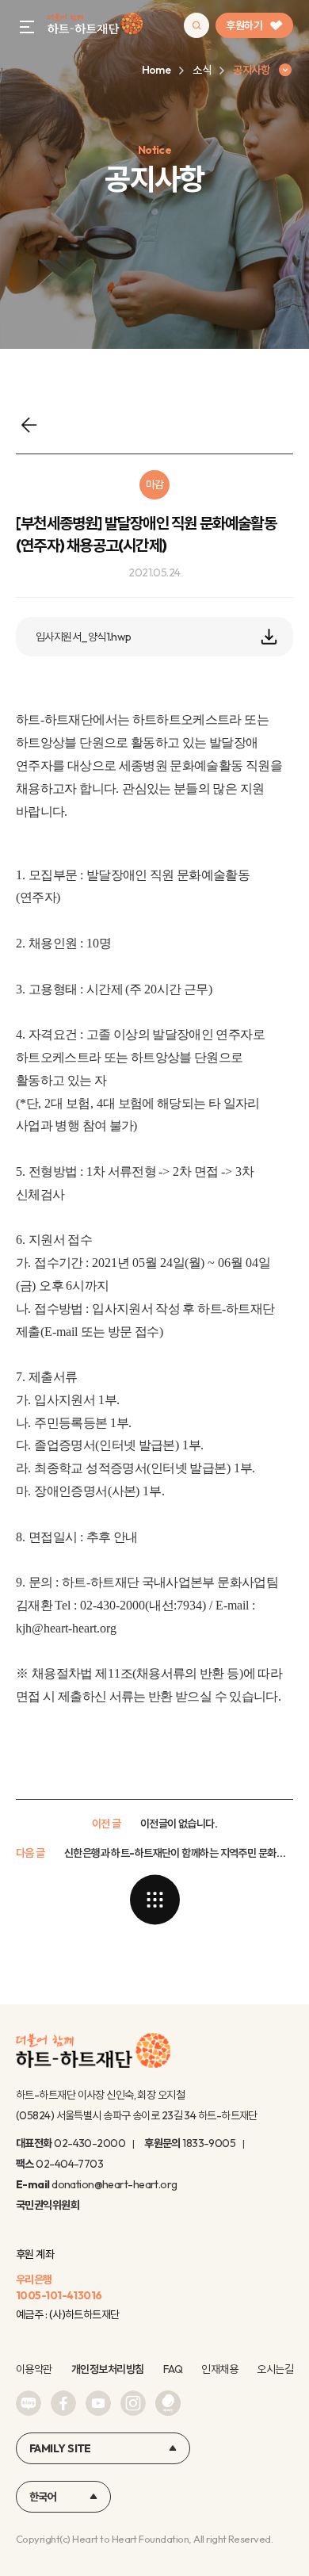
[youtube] (98, 2403)
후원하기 (244, 25)
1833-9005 (209, 2143)
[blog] (29, 2403)
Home (156, 70)
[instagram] (133, 2403)
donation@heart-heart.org (114, 2184)
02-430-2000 (90, 2143)
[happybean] (168, 2403)
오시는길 (275, 2369)
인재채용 (219, 2369)
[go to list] (154, 1900)
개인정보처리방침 (108, 2369)
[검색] (196, 25)
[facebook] (63, 2403)
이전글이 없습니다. (179, 1824)
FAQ (173, 2369)
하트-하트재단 (95, 26)
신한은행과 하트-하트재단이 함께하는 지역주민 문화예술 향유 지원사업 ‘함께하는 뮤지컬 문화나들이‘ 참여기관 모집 (179, 1853)
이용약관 (34, 2369)
